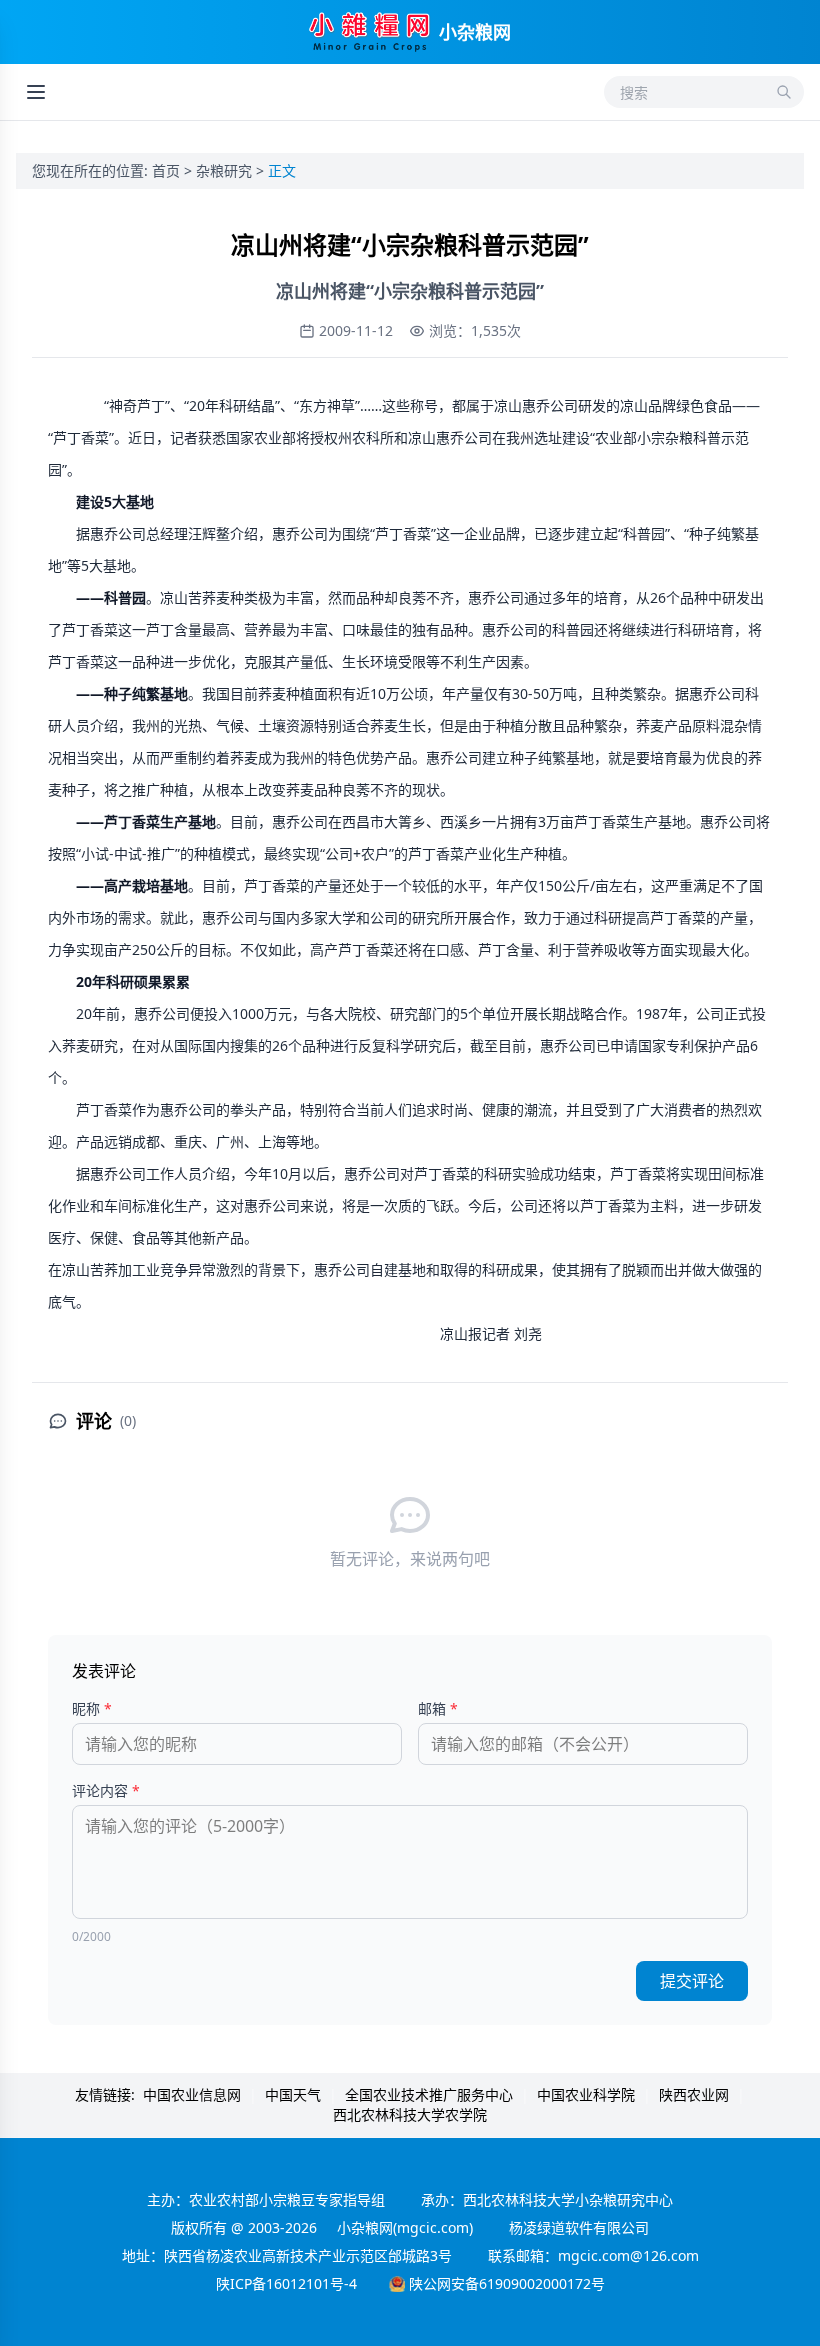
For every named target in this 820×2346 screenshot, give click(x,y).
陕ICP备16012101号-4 (286, 2283)
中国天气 (293, 2094)
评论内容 (106, 1790)
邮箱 (438, 1708)
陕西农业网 (694, 2094)
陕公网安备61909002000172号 (507, 2283)
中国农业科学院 (586, 2094)
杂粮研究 (226, 170)
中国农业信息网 (192, 2094)
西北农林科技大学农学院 (410, 2114)
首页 (168, 170)
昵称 (92, 1708)
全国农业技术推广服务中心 (429, 2094)
